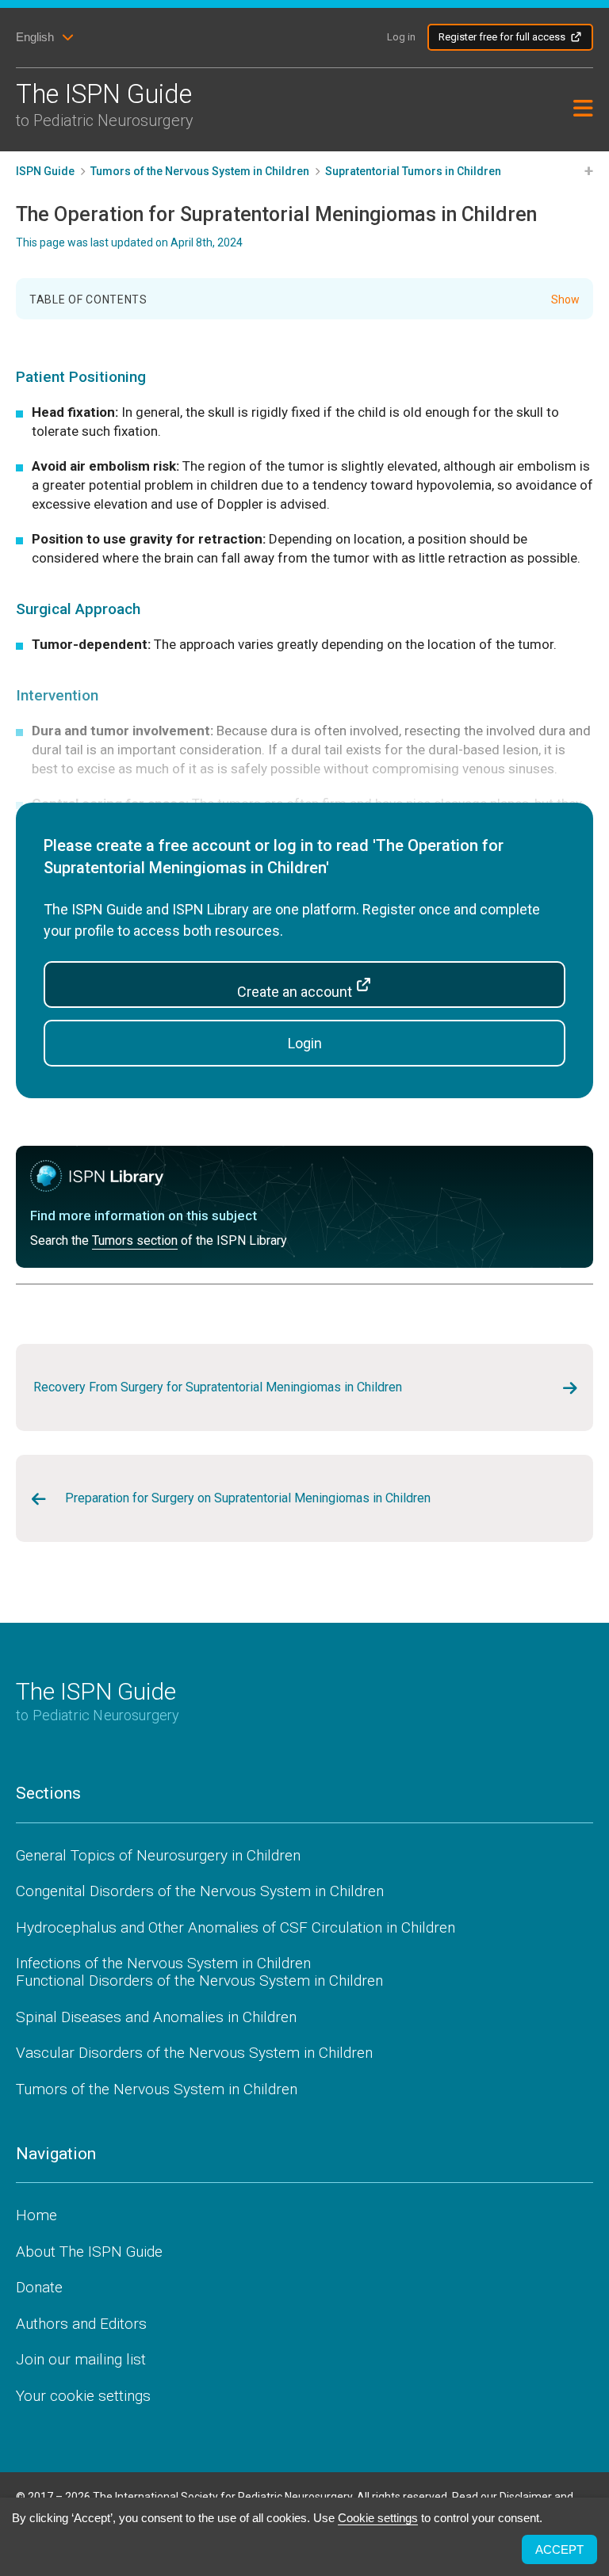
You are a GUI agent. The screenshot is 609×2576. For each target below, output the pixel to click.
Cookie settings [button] (378, 2518)
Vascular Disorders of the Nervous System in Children (194, 2053)
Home (36, 2215)
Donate (39, 2287)
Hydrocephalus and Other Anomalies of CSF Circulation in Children (236, 1927)
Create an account (296, 992)
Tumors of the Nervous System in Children (157, 2089)
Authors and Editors (81, 2324)
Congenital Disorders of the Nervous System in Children (200, 1891)
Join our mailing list (81, 2359)
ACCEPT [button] (559, 2549)
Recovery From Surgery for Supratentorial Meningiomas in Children (218, 1387)
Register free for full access (502, 37)
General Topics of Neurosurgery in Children (158, 1855)
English (35, 37)
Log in (401, 37)
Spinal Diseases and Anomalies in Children (156, 2017)
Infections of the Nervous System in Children (163, 1963)
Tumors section (135, 1241)
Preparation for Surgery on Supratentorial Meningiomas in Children (248, 1498)
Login (305, 1043)
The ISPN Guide (105, 104)
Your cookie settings (83, 2396)
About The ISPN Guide (89, 2252)
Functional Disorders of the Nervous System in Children (199, 1981)
